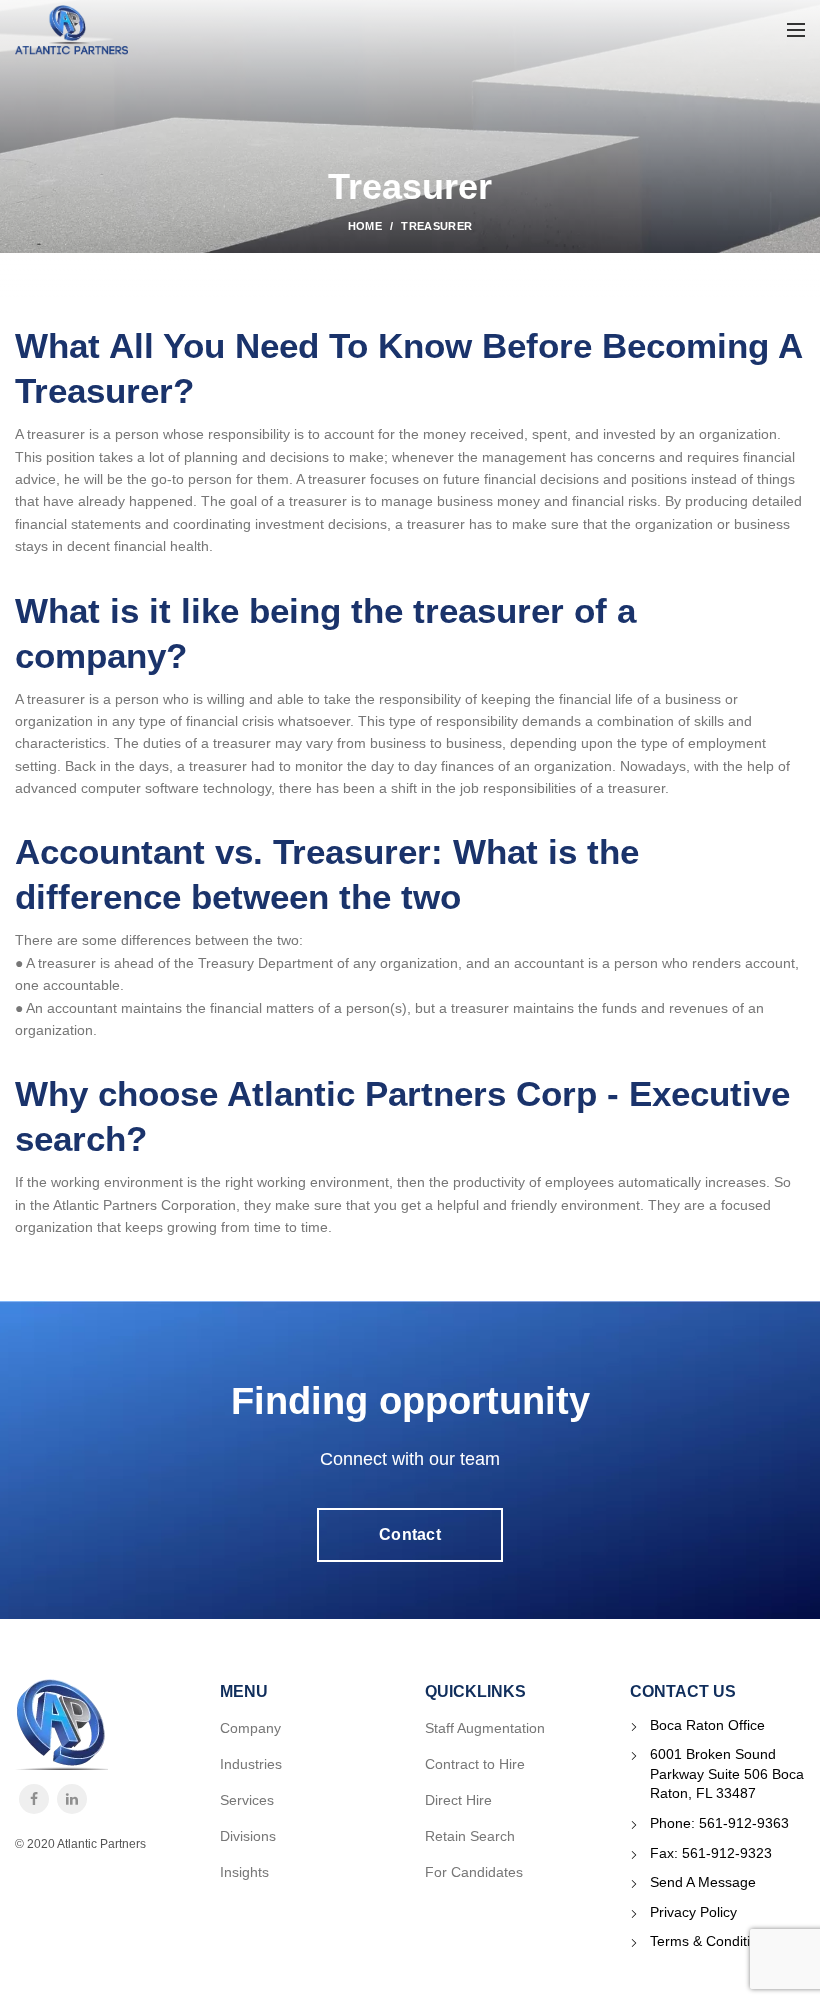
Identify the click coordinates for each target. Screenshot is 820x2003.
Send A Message (703, 1882)
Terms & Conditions (711, 1941)
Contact (410, 1534)
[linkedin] (72, 1799)
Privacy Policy (693, 1912)
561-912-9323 (727, 1853)
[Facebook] (34, 1799)
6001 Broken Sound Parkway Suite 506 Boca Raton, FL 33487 (727, 1773)
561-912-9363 (744, 1823)
